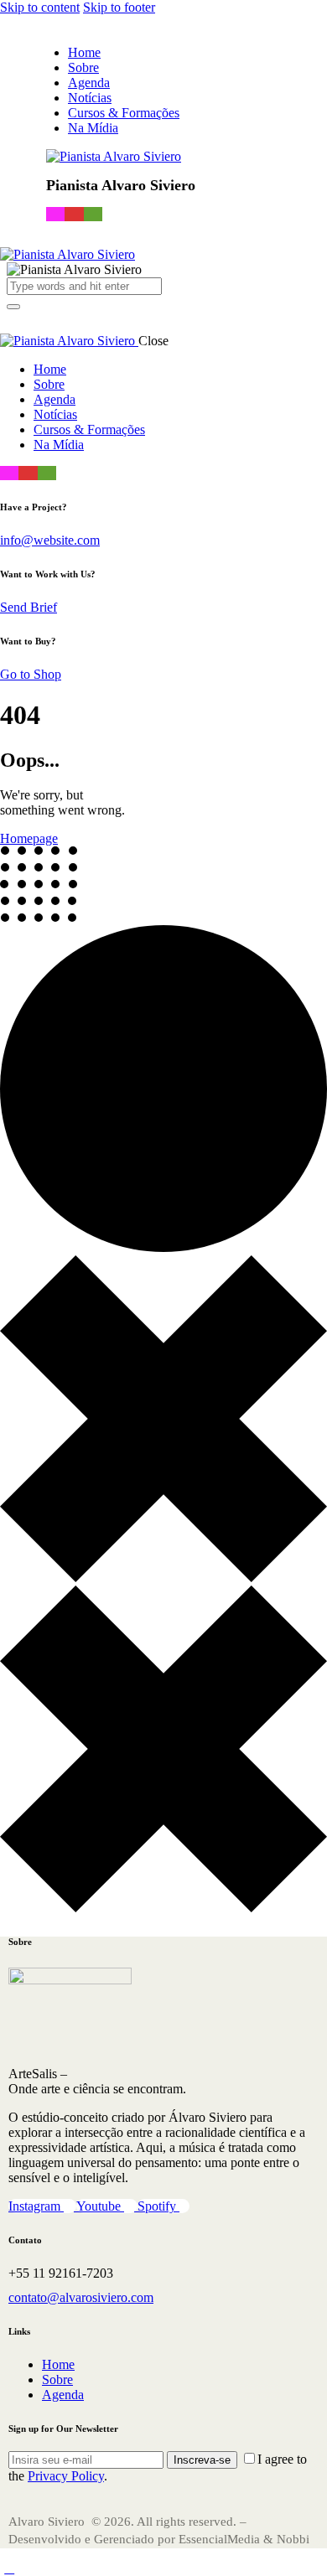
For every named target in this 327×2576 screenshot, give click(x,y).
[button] (16, 317)
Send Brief (29, 607)
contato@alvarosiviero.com (81, 2297)
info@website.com (50, 540)
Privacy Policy (66, 2476)
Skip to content (40, 7)
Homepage (29, 838)
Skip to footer (119, 7)
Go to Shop (31, 674)
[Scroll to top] (9, 2568)
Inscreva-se (202, 2460)
